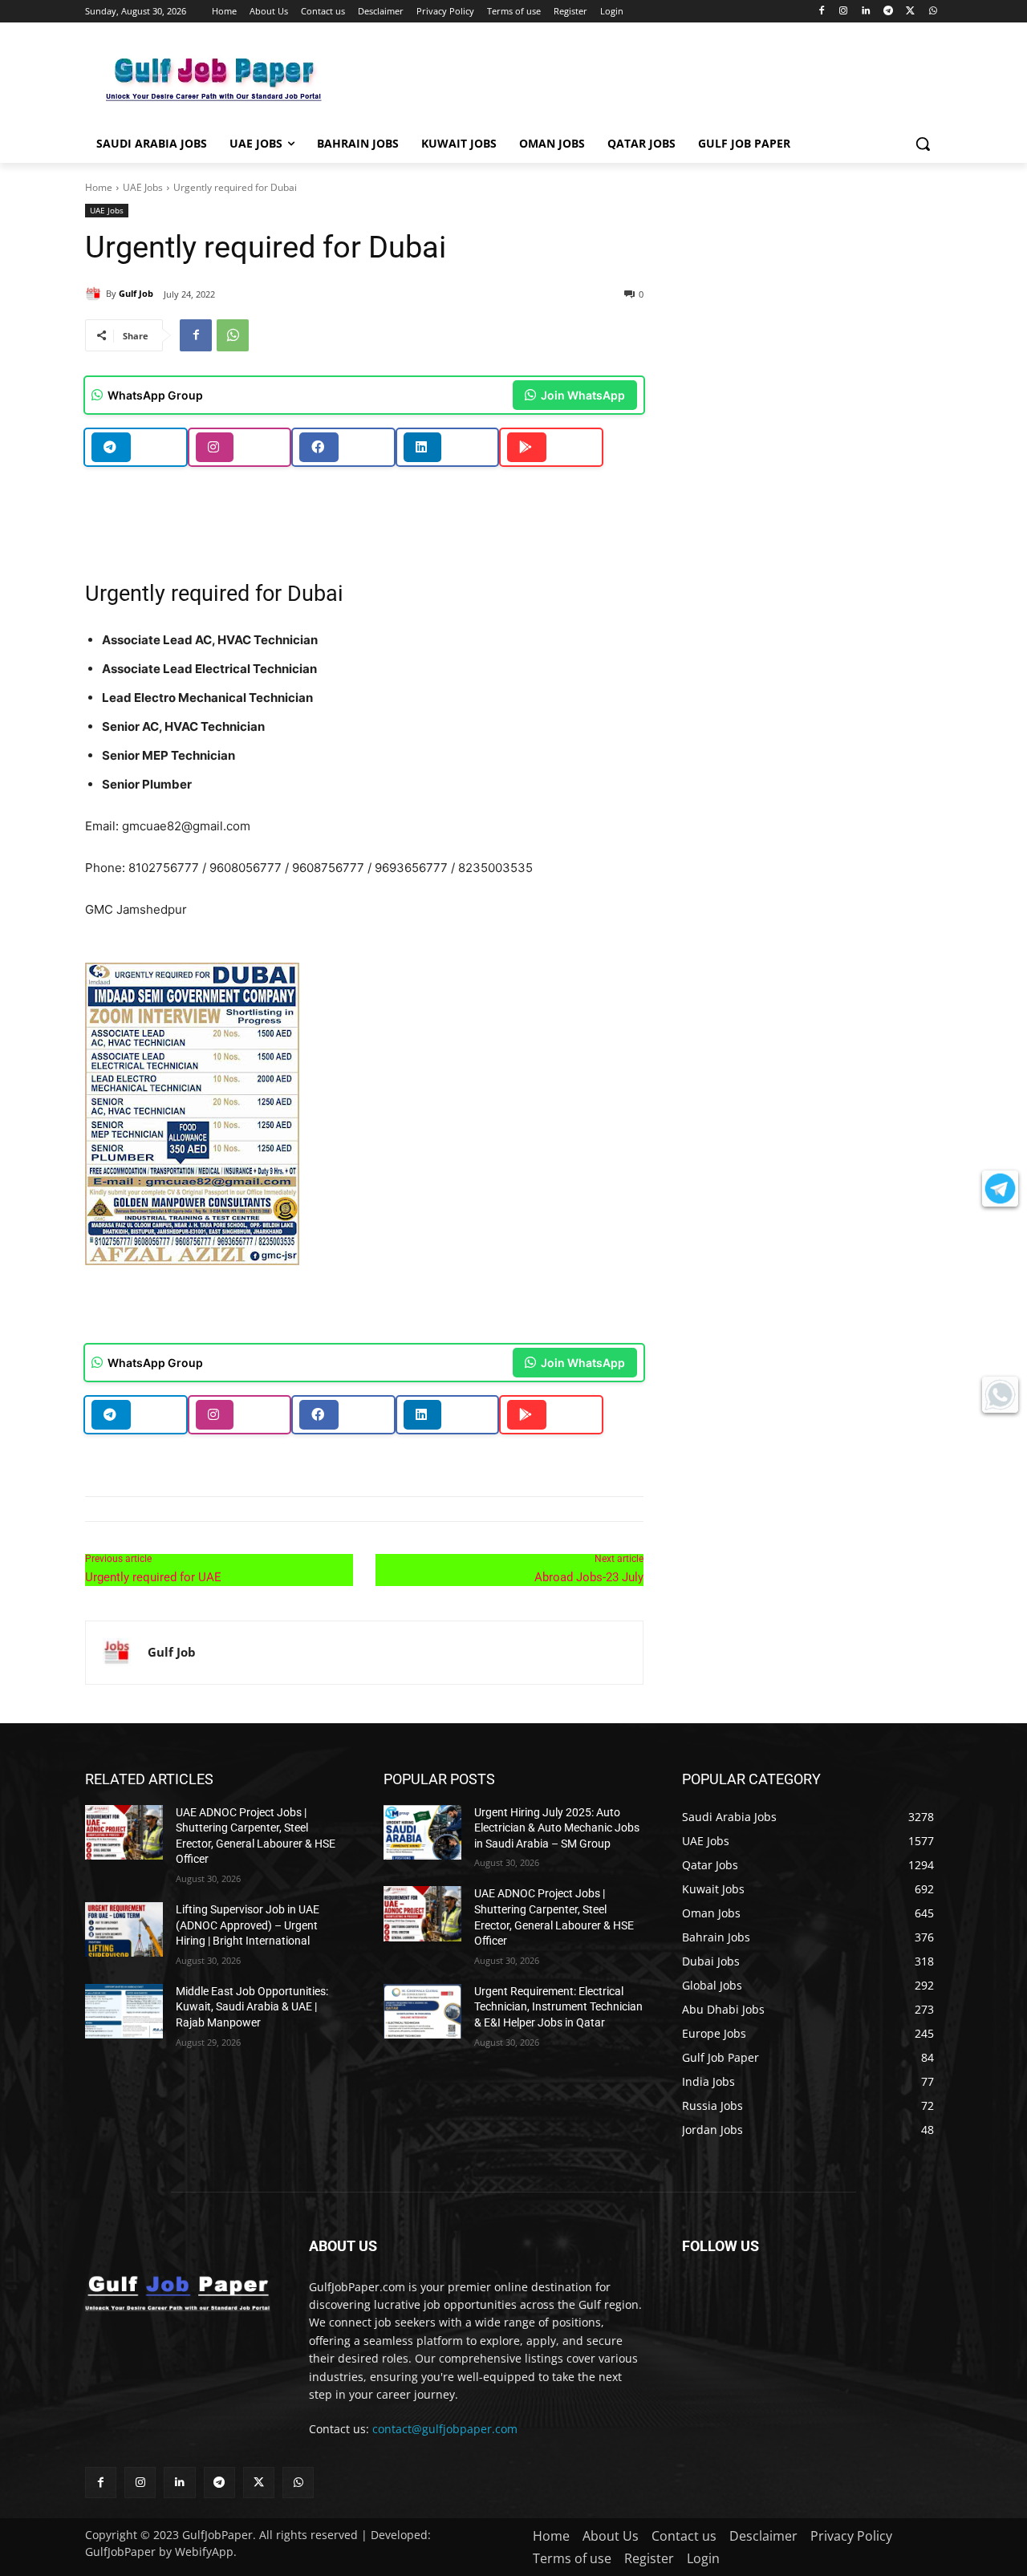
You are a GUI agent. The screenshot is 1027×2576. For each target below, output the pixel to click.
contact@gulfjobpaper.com (445, 2429)
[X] (910, 12)
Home (99, 187)
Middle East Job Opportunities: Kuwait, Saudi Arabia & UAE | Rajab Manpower (252, 2007)
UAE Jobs (143, 187)
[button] (923, 144)
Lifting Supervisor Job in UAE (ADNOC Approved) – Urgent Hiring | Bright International (248, 1925)
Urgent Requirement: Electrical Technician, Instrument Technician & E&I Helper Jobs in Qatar (558, 2007)
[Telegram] (889, 12)
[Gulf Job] (95, 294)
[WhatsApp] (933, 12)
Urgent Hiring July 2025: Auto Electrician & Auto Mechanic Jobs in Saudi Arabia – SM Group (557, 1828)
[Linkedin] (866, 12)
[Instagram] (844, 12)
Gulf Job (136, 293)
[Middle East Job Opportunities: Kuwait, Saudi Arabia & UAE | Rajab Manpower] (124, 2011)
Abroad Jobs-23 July (589, 1577)
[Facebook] (821, 12)
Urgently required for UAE (153, 1577)
